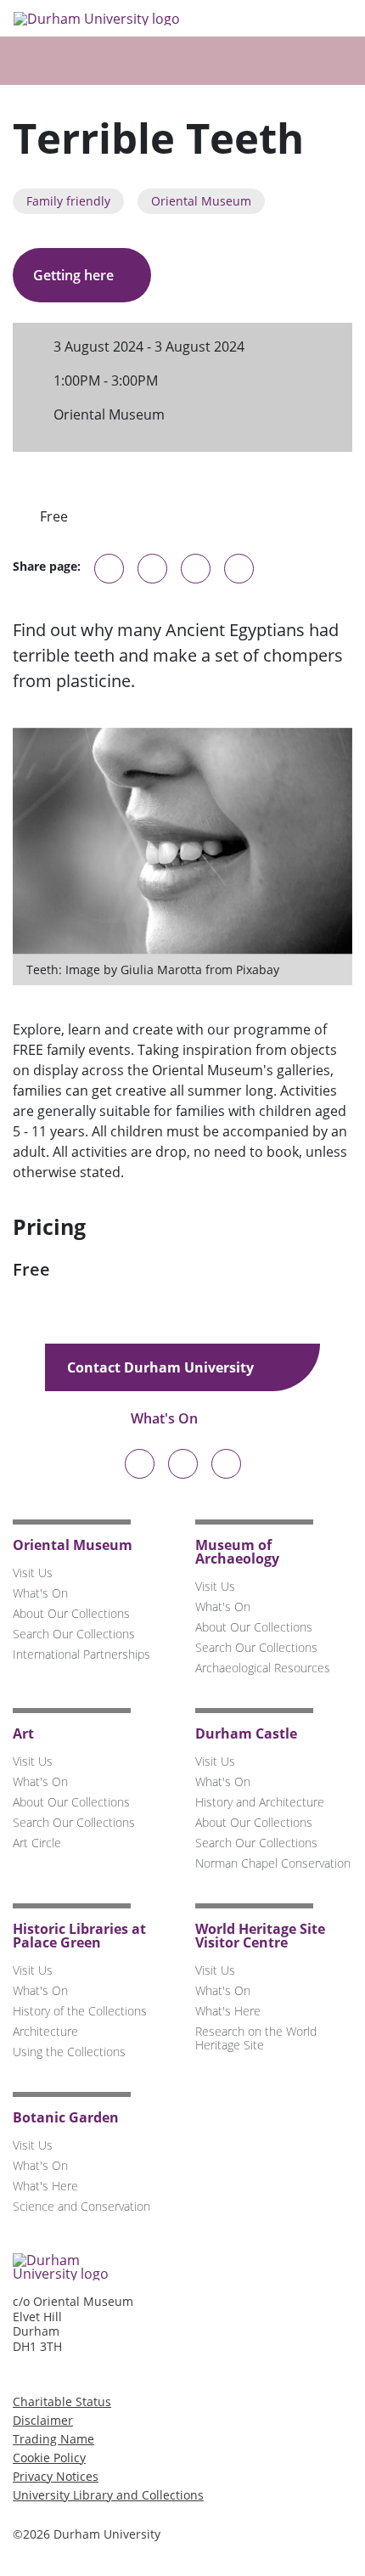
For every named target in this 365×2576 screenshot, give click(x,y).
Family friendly (68, 201)
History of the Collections (80, 2011)
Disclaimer (43, 2420)
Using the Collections (69, 2052)
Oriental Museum (201, 201)
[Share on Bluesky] (109, 577)
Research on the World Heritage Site (256, 2038)
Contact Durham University (162, 1367)
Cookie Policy (49, 2458)
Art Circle (37, 1843)
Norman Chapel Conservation (273, 1863)
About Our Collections (71, 1613)
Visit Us (33, 1573)
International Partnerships (81, 1654)
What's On (166, 1418)
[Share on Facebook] (196, 569)
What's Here (228, 2011)
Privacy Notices (56, 2476)
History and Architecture (260, 1802)
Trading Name (53, 2439)
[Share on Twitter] (152, 569)
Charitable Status (62, 2401)
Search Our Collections (74, 1634)
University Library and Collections (108, 2495)
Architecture (45, 2031)
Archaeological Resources (263, 1668)
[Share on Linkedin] (239, 569)
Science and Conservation (81, 2206)
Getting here (75, 275)
